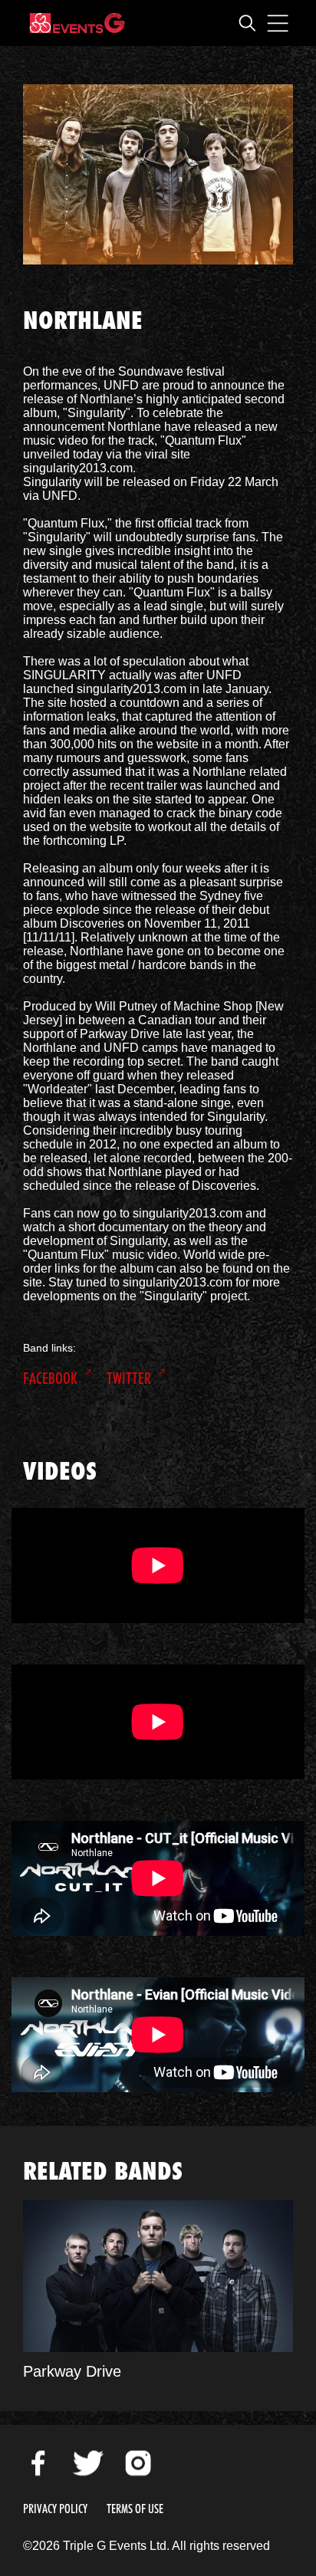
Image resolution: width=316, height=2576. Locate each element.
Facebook (50, 1378)
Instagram (138, 2463)
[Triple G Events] (77, 23)
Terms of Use (135, 2509)
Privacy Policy (55, 2509)
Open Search (247, 23)
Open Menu (278, 23)
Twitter (129, 1378)
